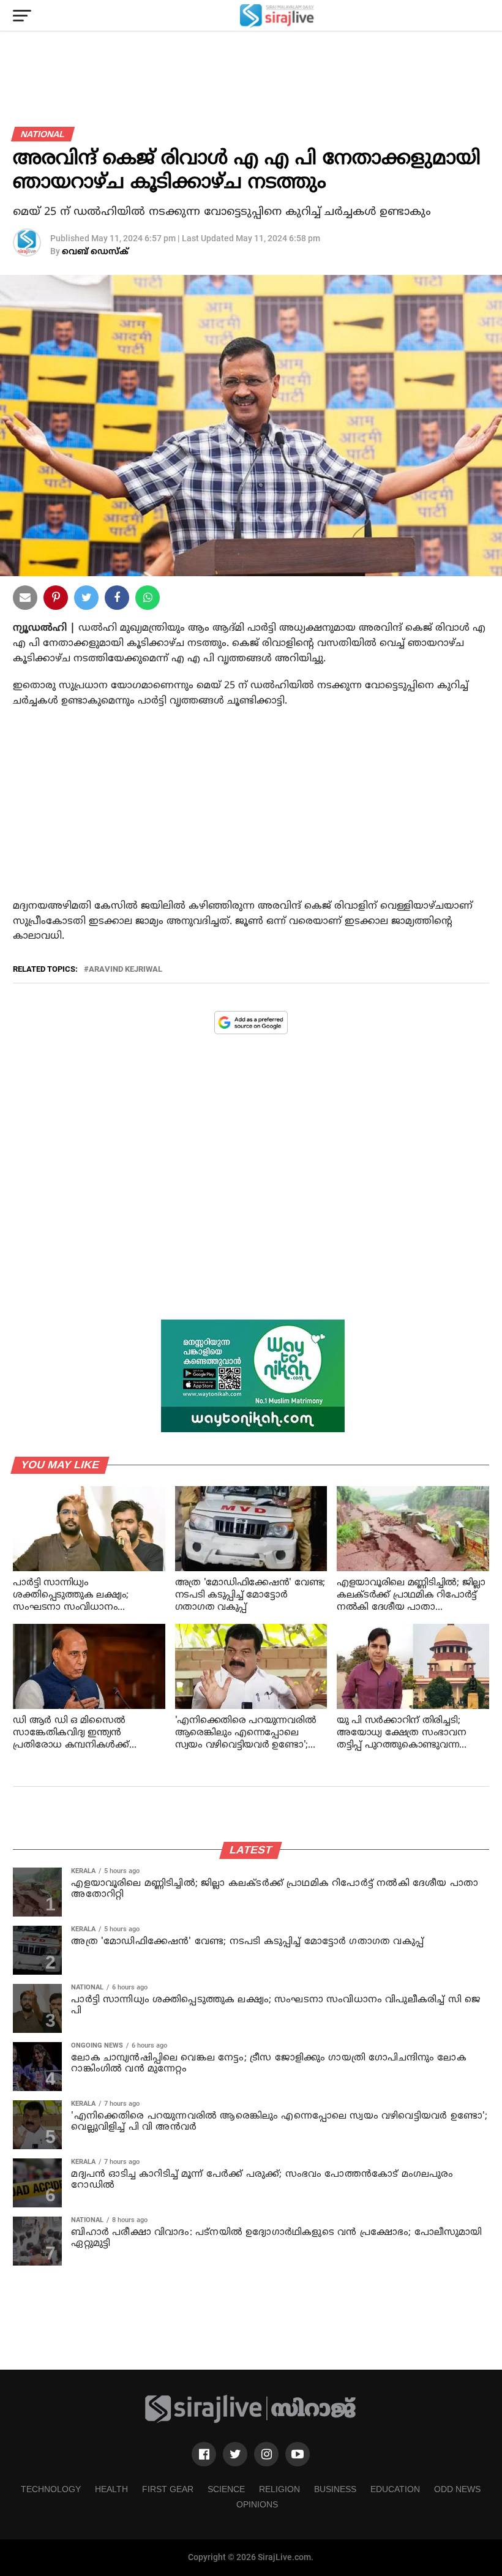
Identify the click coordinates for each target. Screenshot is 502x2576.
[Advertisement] (251, 816)
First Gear (168, 2489)
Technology (51, 2489)
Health (111, 2489)
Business (335, 2489)
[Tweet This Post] (86, 600)
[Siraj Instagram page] (266, 2454)
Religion (279, 2489)
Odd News (457, 2489)
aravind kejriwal (125, 970)
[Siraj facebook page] (204, 2454)
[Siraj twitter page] (235, 2454)
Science (226, 2489)
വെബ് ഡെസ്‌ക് (95, 252)
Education (395, 2489)
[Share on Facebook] (148, 600)
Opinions (257, 2504)
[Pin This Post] (56, 600)
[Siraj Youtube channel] (298, 2454)
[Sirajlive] (251, 2421)
